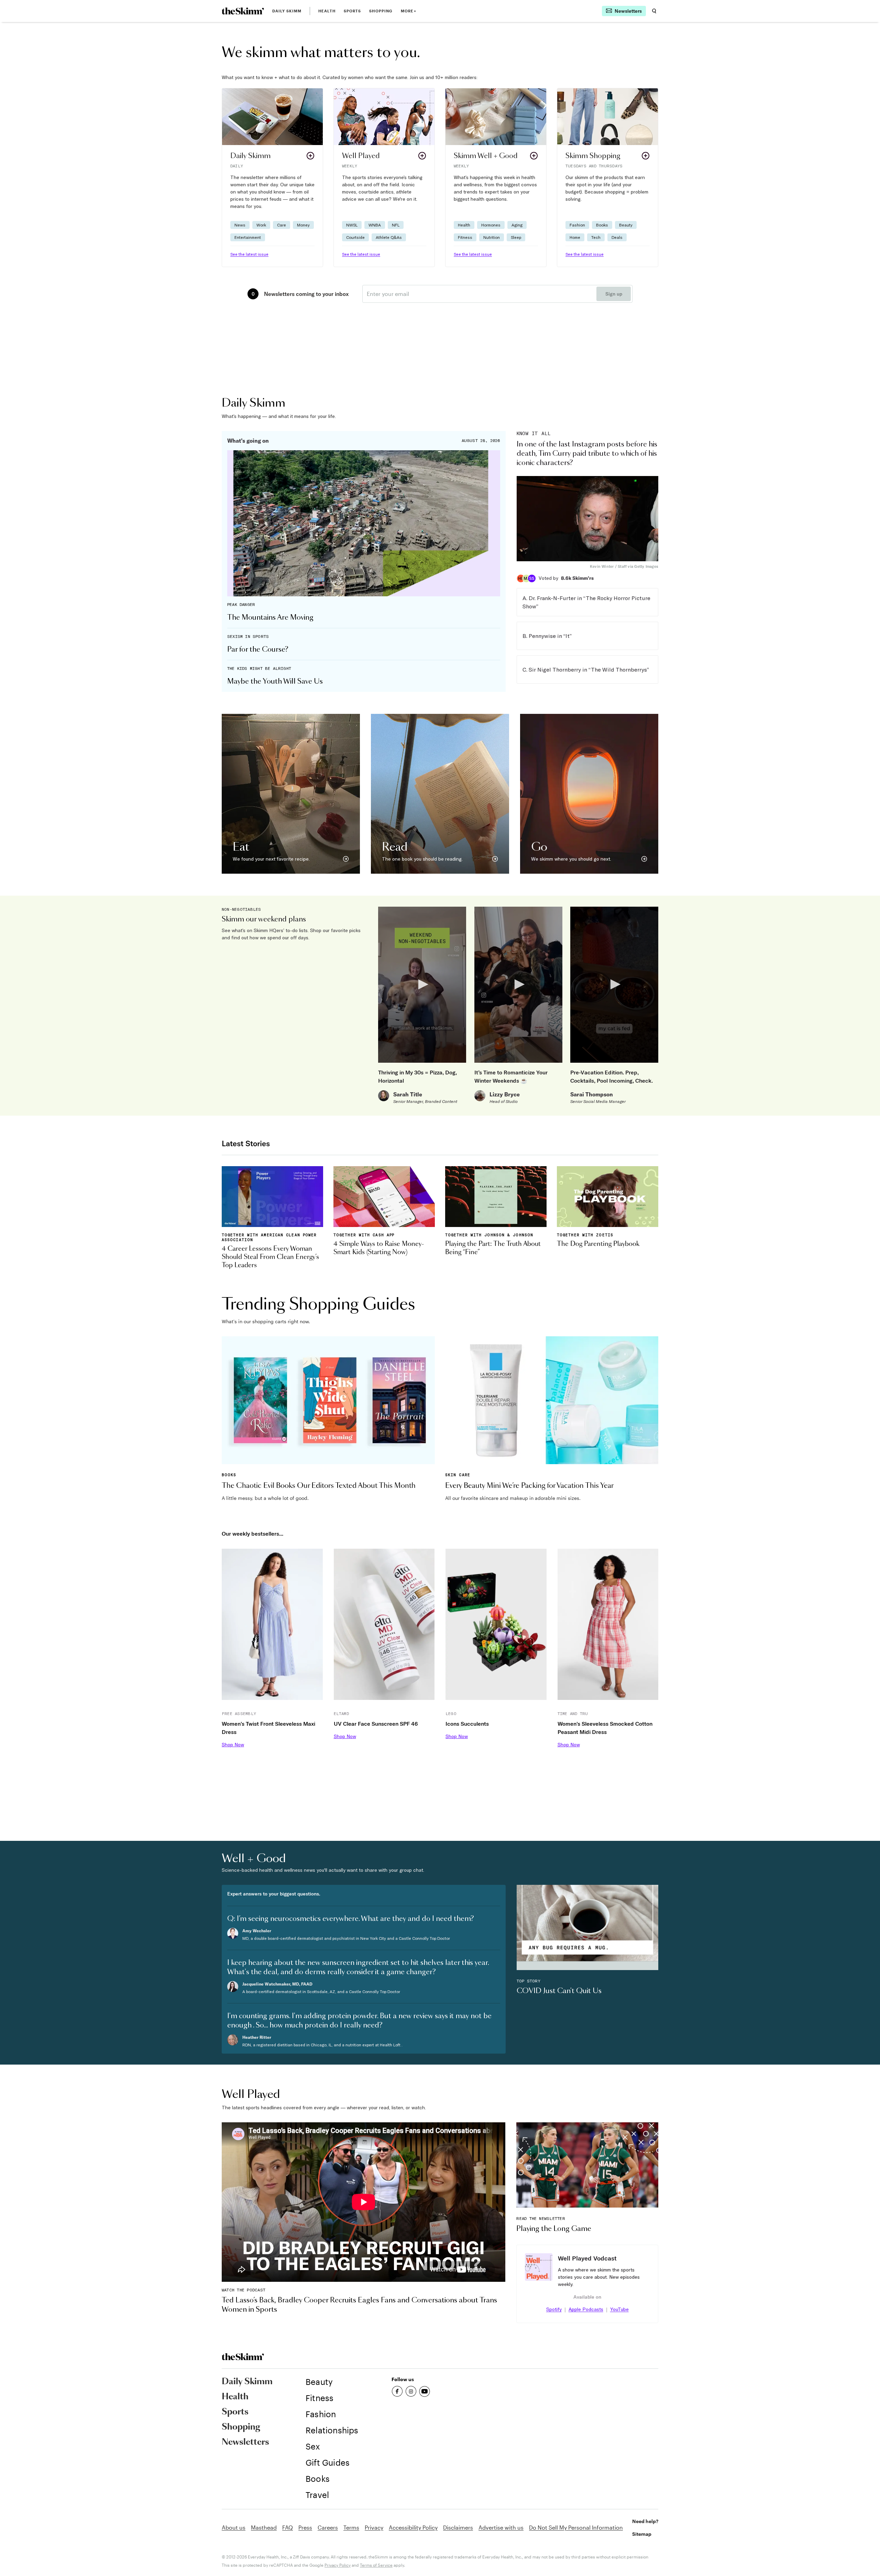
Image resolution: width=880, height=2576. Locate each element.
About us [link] (234, 2527)
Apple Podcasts (586, 2309)
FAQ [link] (288, 2527)
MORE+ (409, 11)
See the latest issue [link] (249, 254)
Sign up (614, 294)
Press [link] (305, 2527)
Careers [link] (328, 2527)
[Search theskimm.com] (654, 11)
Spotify (554, 2309)
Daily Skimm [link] (287, 11)
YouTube (619, 2309)
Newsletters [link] (245, 2442)
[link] (243, 11)
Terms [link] (351, 2527)
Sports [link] (353, 11)
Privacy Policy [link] (338, 2565)
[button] (272, 178)
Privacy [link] (374, 2527)
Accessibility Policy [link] (413, 2527)
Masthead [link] (264, 2527)
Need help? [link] (645, 2521)
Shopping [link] (381, 11)
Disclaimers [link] (458, 2527)
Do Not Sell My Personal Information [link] (576, 2527)
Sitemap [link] (642, 2534)
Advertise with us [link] (501, 2527)
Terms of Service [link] (376, 2565)
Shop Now (233, 1745)
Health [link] (327, 11)
